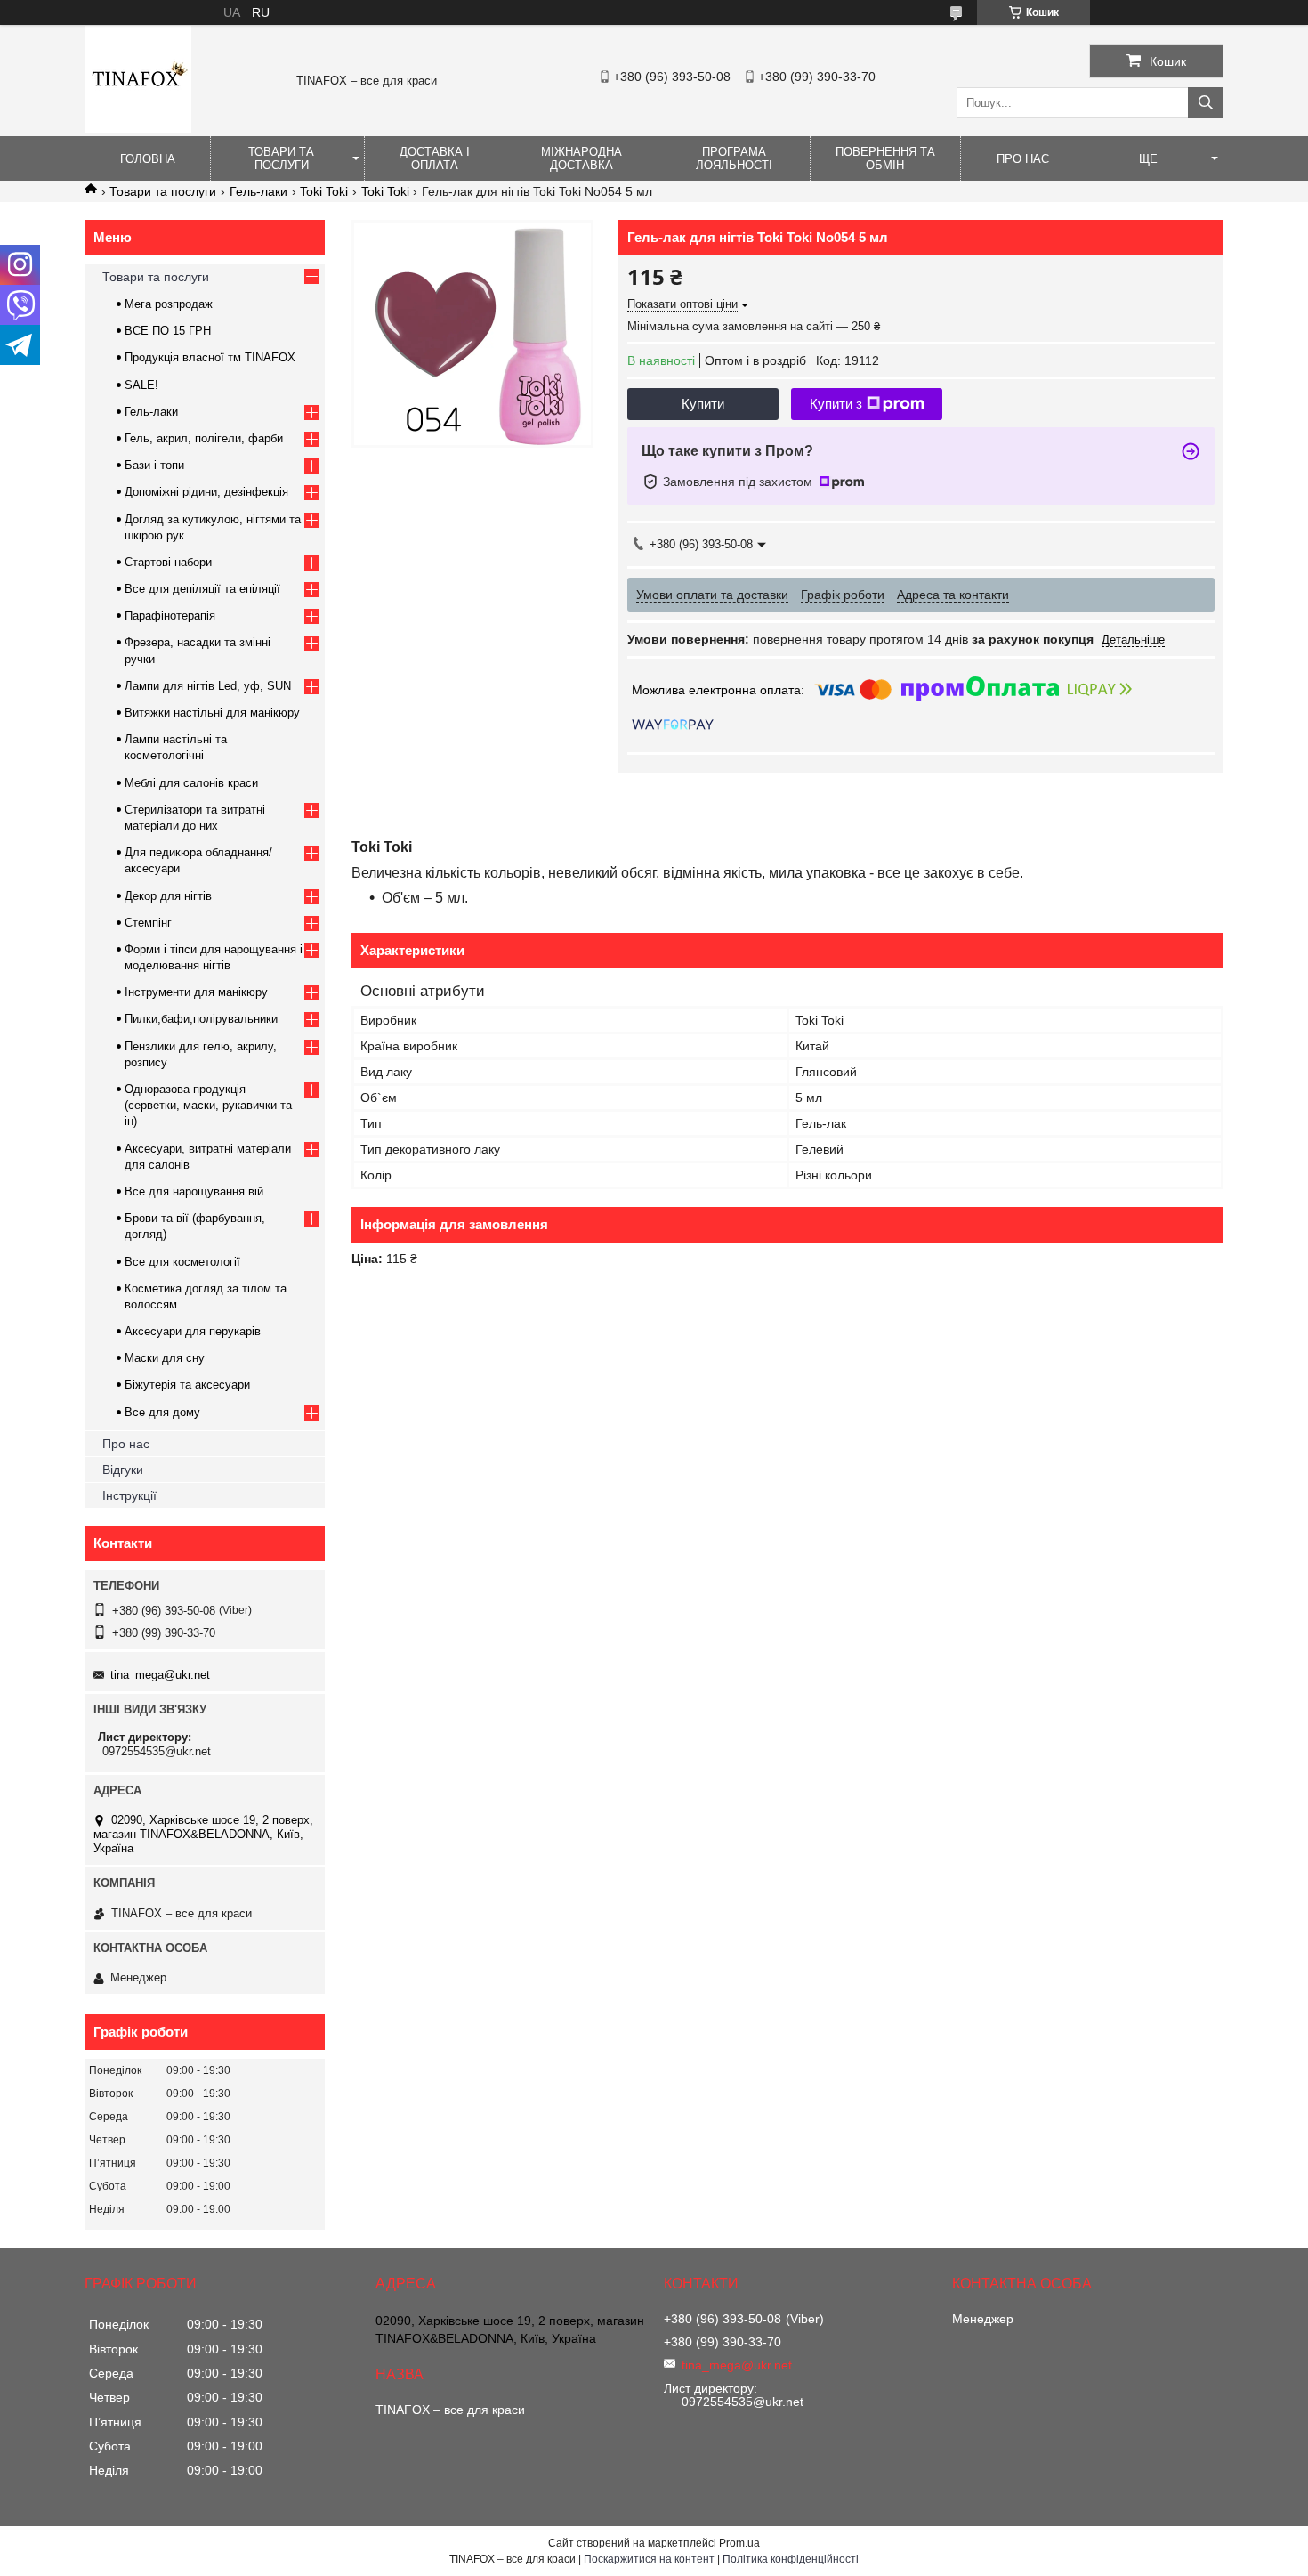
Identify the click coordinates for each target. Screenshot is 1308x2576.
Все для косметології (182, 1262)
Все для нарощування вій (194, 1191)
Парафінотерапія (170, 616)
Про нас (1023, 159)
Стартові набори (168, 562)
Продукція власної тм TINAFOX (210, 357)
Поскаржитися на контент (649, 2559)
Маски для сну (165, 1358)
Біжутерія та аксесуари (187, 1385)
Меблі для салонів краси (191, 783)
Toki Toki (324, 191)
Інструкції (129, 1495)
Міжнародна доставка (581, 158)
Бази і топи (154, 465)
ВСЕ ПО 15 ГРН (168, 331)
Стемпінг (148, 923)
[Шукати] (1206, 103)
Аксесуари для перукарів (193, 1331)
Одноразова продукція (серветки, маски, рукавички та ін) (208, 1105)
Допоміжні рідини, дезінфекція (206, 492)
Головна (148, 159)
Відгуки (123, 1470)
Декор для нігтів (168, 896)
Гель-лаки (258, 191)
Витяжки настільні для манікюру (212, 713)
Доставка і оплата (435, 158)
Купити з (836, 404)
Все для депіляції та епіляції (202, 589)
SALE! (141, 385)
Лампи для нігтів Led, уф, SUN (208, 686)
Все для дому (162, 1412)
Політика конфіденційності (791, 2559)
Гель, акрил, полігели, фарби (204, 438)
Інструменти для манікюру (196, 992)
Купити (703, 404)
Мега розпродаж (169, 304)
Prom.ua (739, 2543)
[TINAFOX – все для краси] (138, 128)
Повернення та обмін (885, 158)
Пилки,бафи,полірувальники (201, 1019)
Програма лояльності (734, 158)
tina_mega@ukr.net (160, 1675)
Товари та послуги (281, 158)
